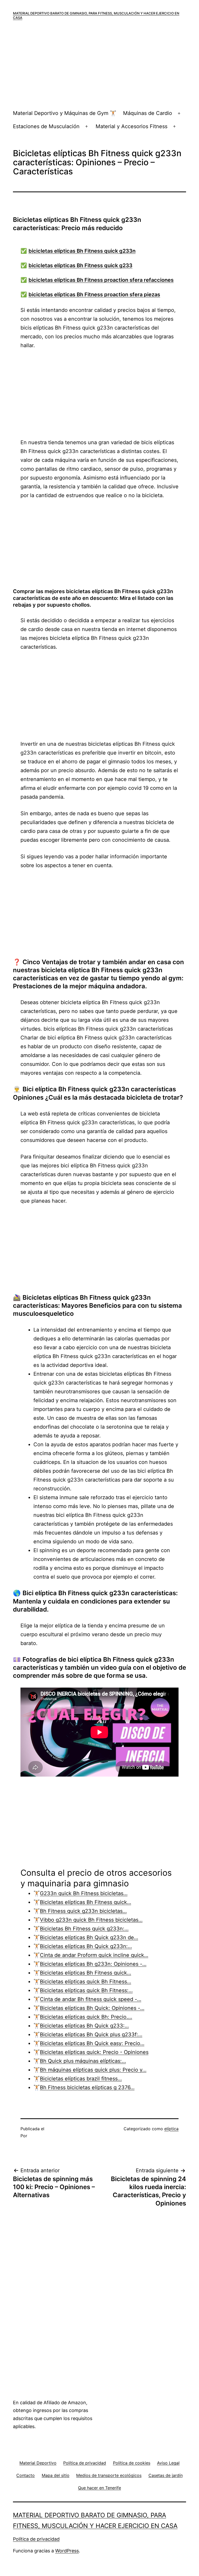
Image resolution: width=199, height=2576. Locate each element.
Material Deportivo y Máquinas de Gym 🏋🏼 (65, 113)
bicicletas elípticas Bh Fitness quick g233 (80, 265)
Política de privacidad (36, 2539)
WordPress (67, 2551)
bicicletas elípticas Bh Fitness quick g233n (82, 251)
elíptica (171, 2129)
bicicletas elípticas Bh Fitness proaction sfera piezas (94, 294)
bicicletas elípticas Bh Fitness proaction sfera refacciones (101, 280)
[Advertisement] (99, 68)
